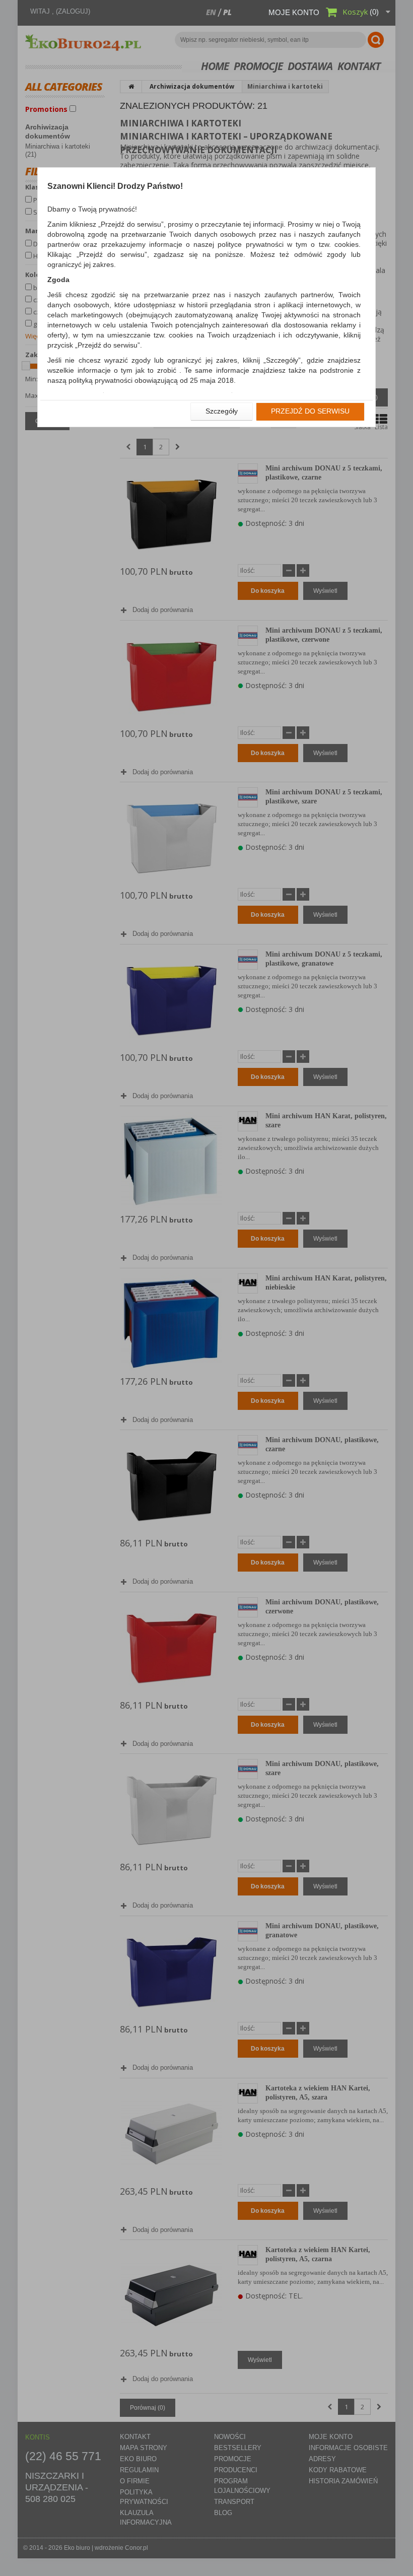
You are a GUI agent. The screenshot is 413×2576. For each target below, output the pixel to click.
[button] (222, 412)
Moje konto (294, 12)
